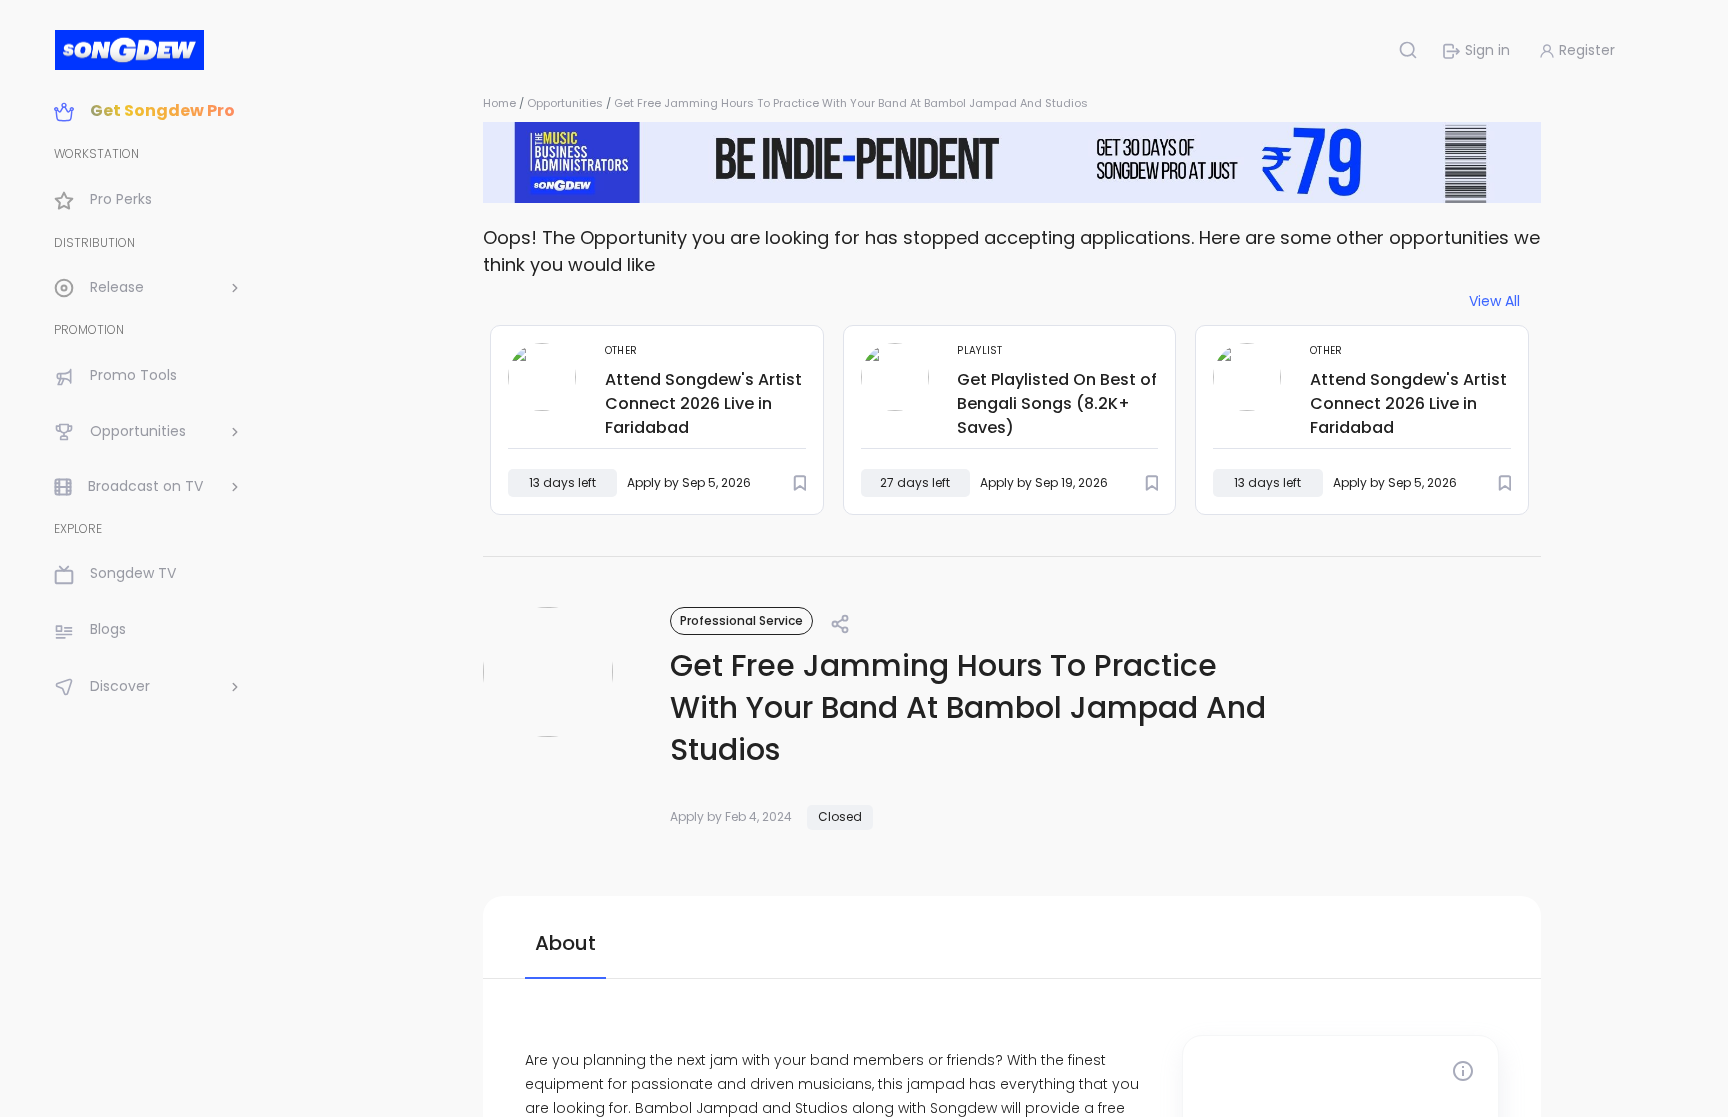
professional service (741, 620)
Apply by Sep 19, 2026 (1044, 482)
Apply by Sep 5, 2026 (689, 482)
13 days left (562, 482)
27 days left (915, 482)
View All (1494, 301)
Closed (840, 816)
